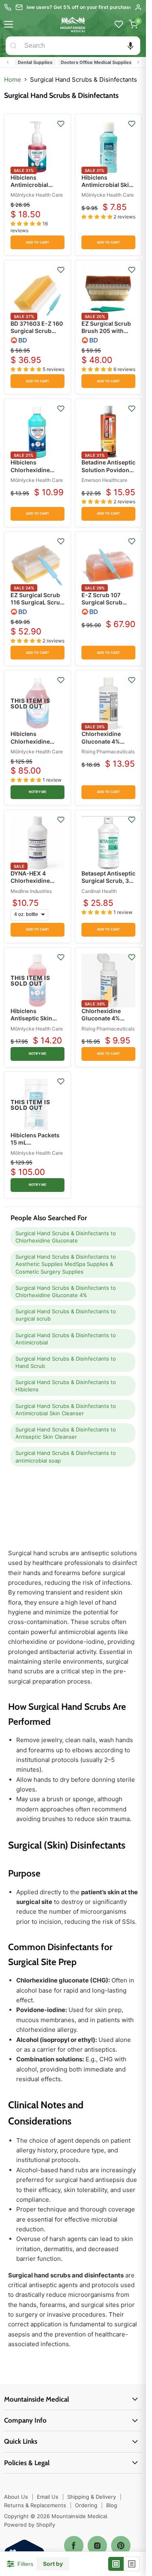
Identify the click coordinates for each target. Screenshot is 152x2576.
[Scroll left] (8, 62)
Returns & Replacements (35, 2505)
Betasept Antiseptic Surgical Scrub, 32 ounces (108, 881)
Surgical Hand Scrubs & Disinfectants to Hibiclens (66, 1386)
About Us (16, 2497)
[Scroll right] (138, 62)
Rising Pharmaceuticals (108, 752)
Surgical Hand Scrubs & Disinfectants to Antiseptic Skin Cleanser (66, 1433)
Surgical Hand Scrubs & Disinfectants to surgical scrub (66, 1315)
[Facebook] (74, 2546)
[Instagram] (97, 2546)
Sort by (53, 2564)
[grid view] (116, 2564)
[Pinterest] (121, 2546)
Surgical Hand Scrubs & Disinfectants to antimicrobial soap (66, 1457)
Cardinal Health (99, 891)
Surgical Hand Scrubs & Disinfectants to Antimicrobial (66, 1339)
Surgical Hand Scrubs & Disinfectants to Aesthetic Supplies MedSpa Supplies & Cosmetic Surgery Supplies (66, 1264)
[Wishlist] (119, 24)
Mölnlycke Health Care (37, 195)
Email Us (48, 2497)
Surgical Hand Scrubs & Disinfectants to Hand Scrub (66, 1362)
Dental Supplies (25, 62)
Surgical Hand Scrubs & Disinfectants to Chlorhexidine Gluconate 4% (66, 1291)
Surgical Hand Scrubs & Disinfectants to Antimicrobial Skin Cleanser (66, 1410)
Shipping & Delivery (92, 2497)
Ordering (86, 2505)
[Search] (13, 46)
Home (13, 80)
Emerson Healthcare (104, 480)
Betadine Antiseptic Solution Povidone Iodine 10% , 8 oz (108, 470)
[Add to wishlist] (61, 124)
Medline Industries (31, 891)
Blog (112, 2505)
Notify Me (38, 792)
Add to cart (37, 243)
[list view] (132, 2564)
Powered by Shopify (30, 2525)
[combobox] (81, 46)
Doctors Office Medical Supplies (86, 62)
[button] (131, 46)
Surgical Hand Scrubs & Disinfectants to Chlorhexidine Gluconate (66, 1237)
